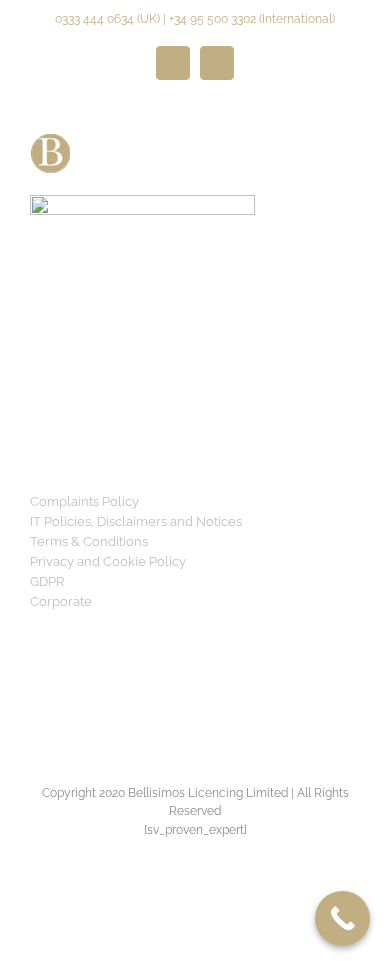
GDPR (47, 581)
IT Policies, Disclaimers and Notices (136, 521)
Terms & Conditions (89, 541)
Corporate (61, 601)
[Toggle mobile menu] (352, 144)
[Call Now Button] (342, 918)
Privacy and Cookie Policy (108, 561)
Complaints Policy (84, 501)
